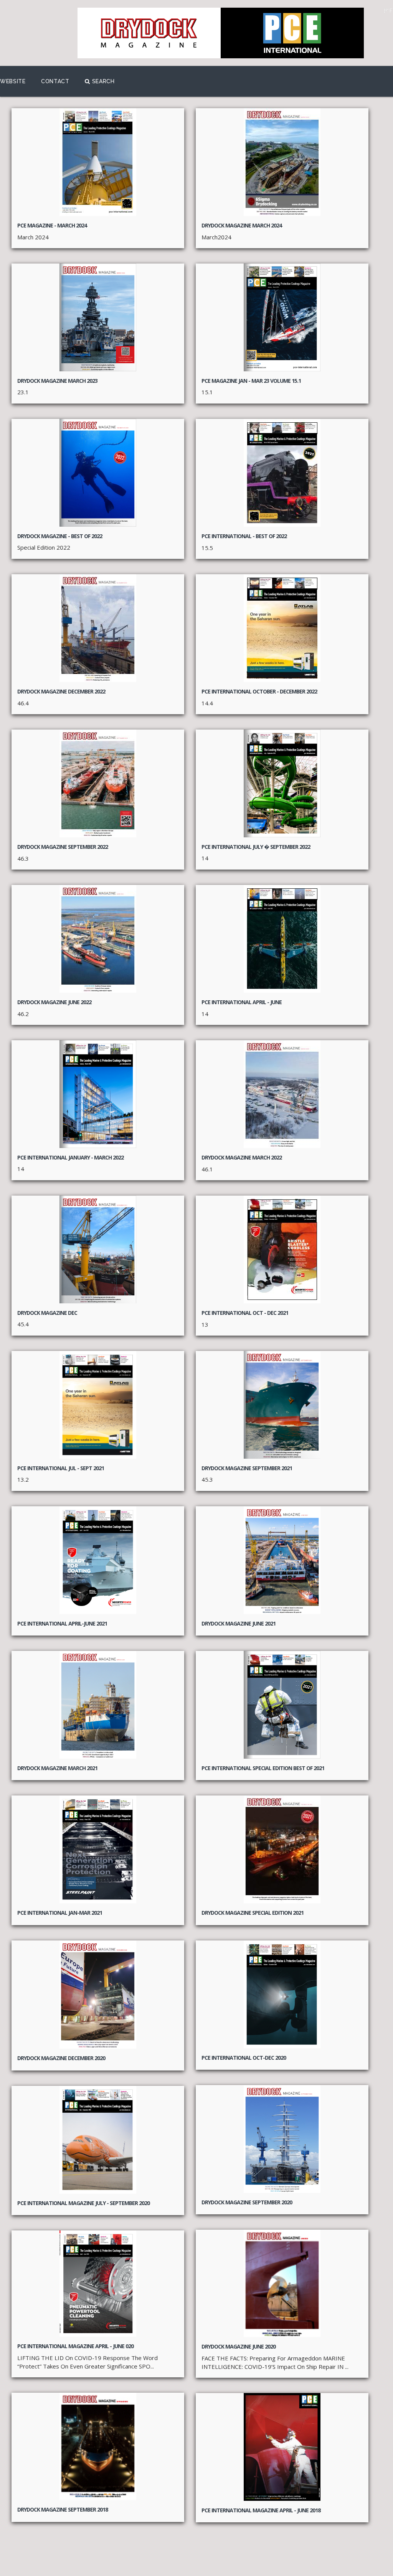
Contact (55, 81)
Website (13, 81)
